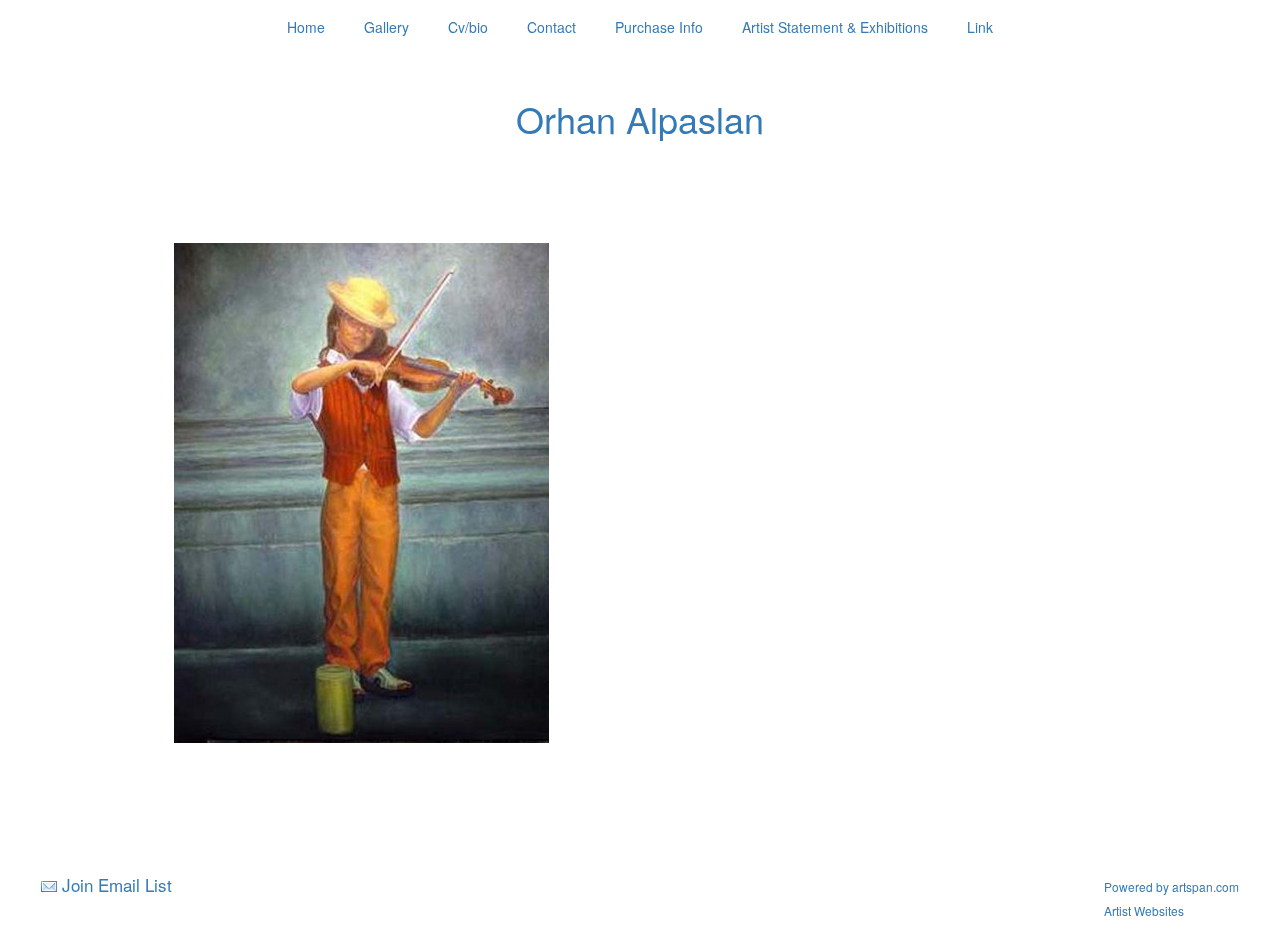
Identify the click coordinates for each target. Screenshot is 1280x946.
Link (980, 27)
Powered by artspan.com (1171, 886)
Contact (551, 27)
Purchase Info (659, 27)
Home (306, 27)
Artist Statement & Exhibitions (835, 27)
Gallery (386, 27)
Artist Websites (1144, 910)
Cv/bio (468, 27)
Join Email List (117, 884)
